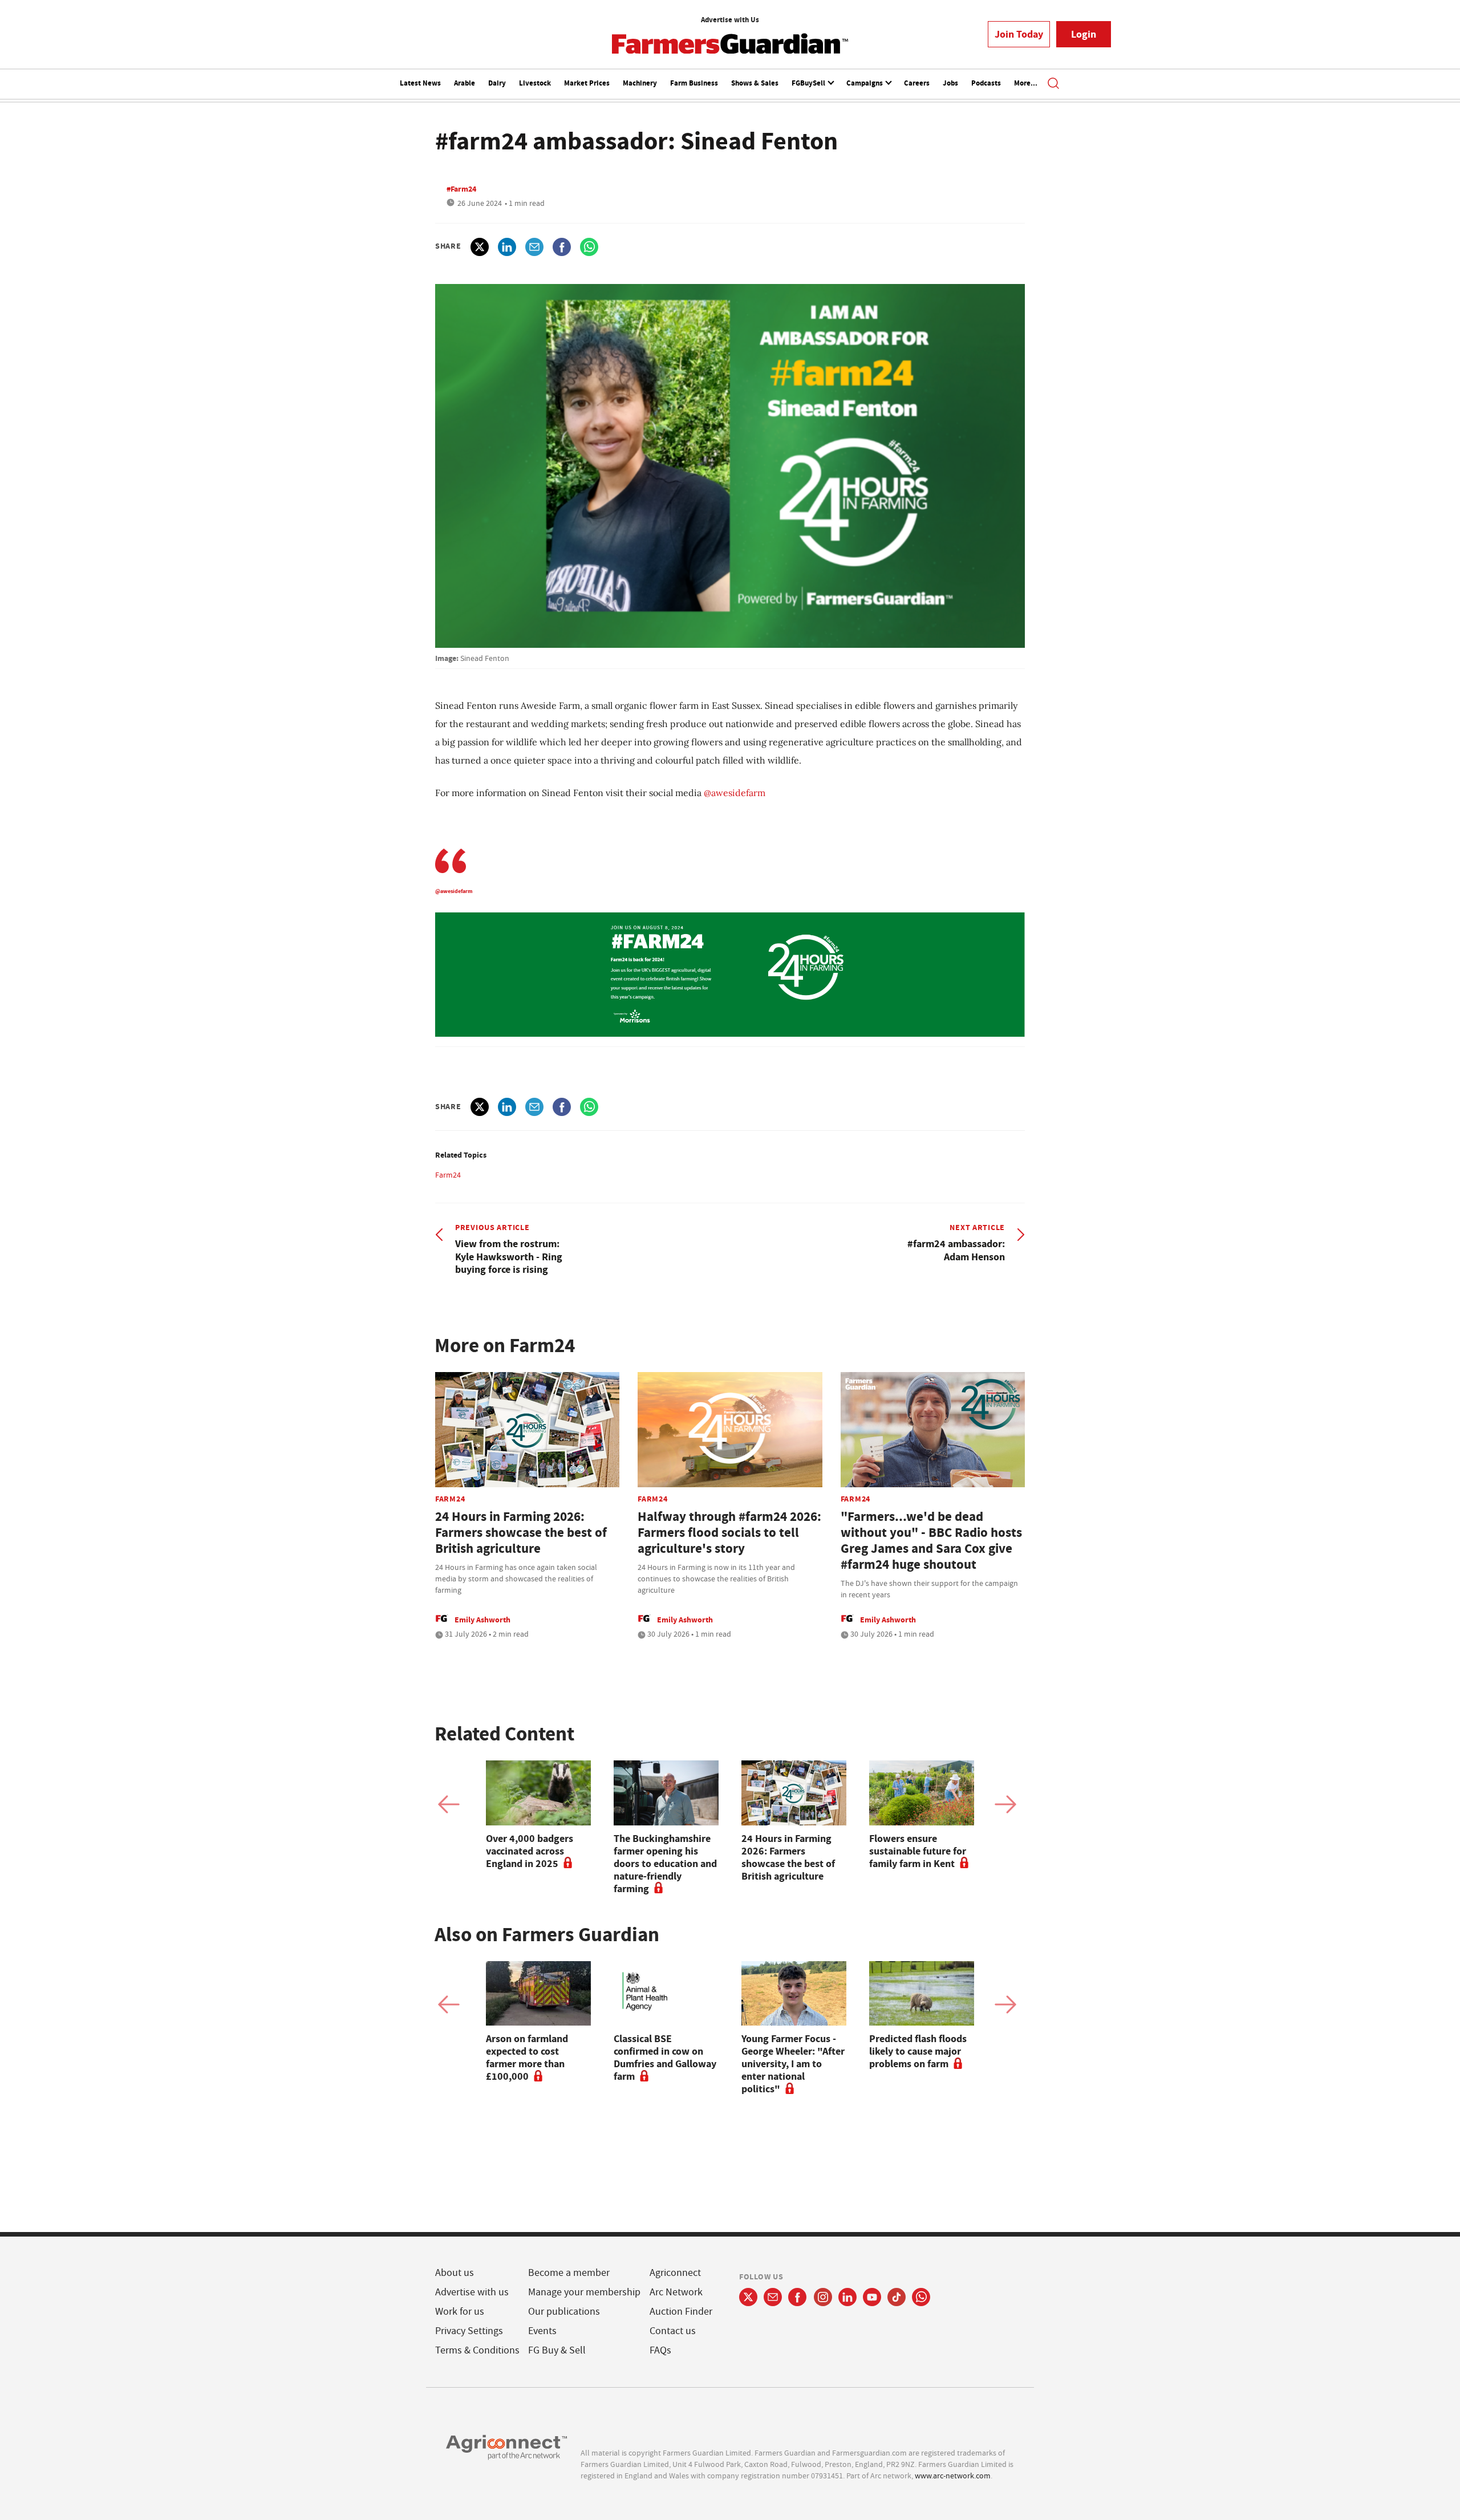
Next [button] (1005, 1804)
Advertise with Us (730, 20)
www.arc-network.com (953, 2476)
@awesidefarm (735, 793)
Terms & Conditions (477, 2350)
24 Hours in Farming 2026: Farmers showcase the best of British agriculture (521, 1533)
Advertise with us (472, 2292)
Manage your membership (584, 2292)
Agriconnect (675, 2273)
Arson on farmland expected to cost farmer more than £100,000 (527, 2058)
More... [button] (1026, 83)
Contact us (673, 2331)
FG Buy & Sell (557, 2350)
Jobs (950, 83)
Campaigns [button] (865, 83)
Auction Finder (681, 2312)
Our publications (564, 2312)
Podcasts (986, 83)
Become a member (569, 2273)
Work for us (460, 2312)
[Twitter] (748, 2297)
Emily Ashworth (482, 1620)
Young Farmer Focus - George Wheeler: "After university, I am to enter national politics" (793, 2064)
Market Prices (587, 83)
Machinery (640, 83)
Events (542, 2331)
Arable (465, 83)
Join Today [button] (1019, 34)
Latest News (420, 83)
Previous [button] (449, 1804)
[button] (1053, 84)
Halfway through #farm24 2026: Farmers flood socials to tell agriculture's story (729, 1533)
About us (455, 2273)
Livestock (535, 83)
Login (1084, 34)
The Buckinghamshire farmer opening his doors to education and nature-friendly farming (665, 1864)
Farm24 (448, 1175)
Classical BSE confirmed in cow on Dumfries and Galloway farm (665, 2058)
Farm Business (694, 83)
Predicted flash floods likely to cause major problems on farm (918, 2051)
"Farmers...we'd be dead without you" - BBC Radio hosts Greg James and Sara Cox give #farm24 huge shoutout (931, 1541)
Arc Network (676, 2292)
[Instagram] (823, 2297)
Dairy (497, 83)
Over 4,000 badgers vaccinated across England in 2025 (530, 1851)
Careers (917, 83)
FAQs (660, 2350)
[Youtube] (872, 2297)
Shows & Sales (755, 83)
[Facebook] (798, 2297)
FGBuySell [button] (809, 83)
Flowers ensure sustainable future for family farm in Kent (918, 1851)
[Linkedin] (847, 2297)
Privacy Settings (469, 2331)
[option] (538, 1815)
